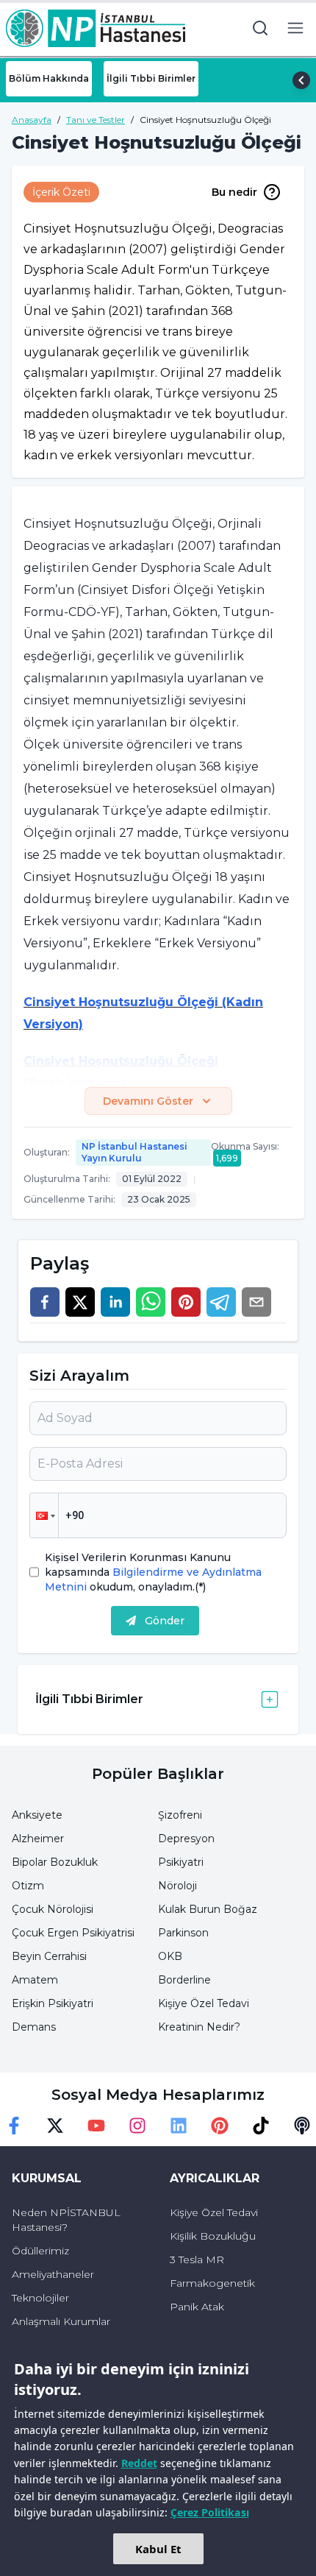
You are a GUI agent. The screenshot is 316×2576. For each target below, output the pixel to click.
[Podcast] (302, 2126)
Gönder (165, 1621)
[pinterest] (186, 1302)
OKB (170, 1956)
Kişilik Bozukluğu (213, 2236)
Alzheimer (38, 1839)
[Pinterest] (220, 2126)
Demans (34, 2027)
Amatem (35, 1980)
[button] (44, 1515)
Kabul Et (158, 2549)
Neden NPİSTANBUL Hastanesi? (66, 2220)
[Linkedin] (179, 2126)
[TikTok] (261, 2126)
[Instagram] (137, 2126)
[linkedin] (115, 1302)
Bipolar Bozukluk (55, 1862)
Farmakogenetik (212, 2283)
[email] (256, 1302)
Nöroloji (177, 1886)
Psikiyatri (181, 1862)
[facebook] (45, 1302)
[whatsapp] (151, 1302)
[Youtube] (96, 2126)
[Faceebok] (14, 2126)
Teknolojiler (40, 2298)
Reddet (139, 2463)
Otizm (28, 1886)
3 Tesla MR (197, 2260)
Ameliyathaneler (53, 2274)
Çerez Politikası (210, 2512)
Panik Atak (197, 2307)
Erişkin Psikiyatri (53, 2003)
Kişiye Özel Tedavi (204, 2003)
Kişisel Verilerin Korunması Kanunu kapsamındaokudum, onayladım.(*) (153, 1572)
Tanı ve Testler (96, 120)
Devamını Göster (148, 1101)
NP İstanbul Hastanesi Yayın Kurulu (134, 1152)
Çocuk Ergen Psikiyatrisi (73, 1933)
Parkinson (183, 1933)
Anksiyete (37, 1815)
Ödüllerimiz (40, 2251)
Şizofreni (180, 1815)
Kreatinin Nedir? (199, 2027)
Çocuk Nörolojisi (53, 1909)
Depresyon (186, 1839)
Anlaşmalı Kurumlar (61, 2321)
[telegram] (221, 1302)
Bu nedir (234, 192)
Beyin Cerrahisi (49, 1956)
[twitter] (80, 1302)
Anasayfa (32, 120)
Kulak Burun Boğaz (208, 1909)
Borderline (184, 1980)
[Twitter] (55, 2126)
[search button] (260, 28)
